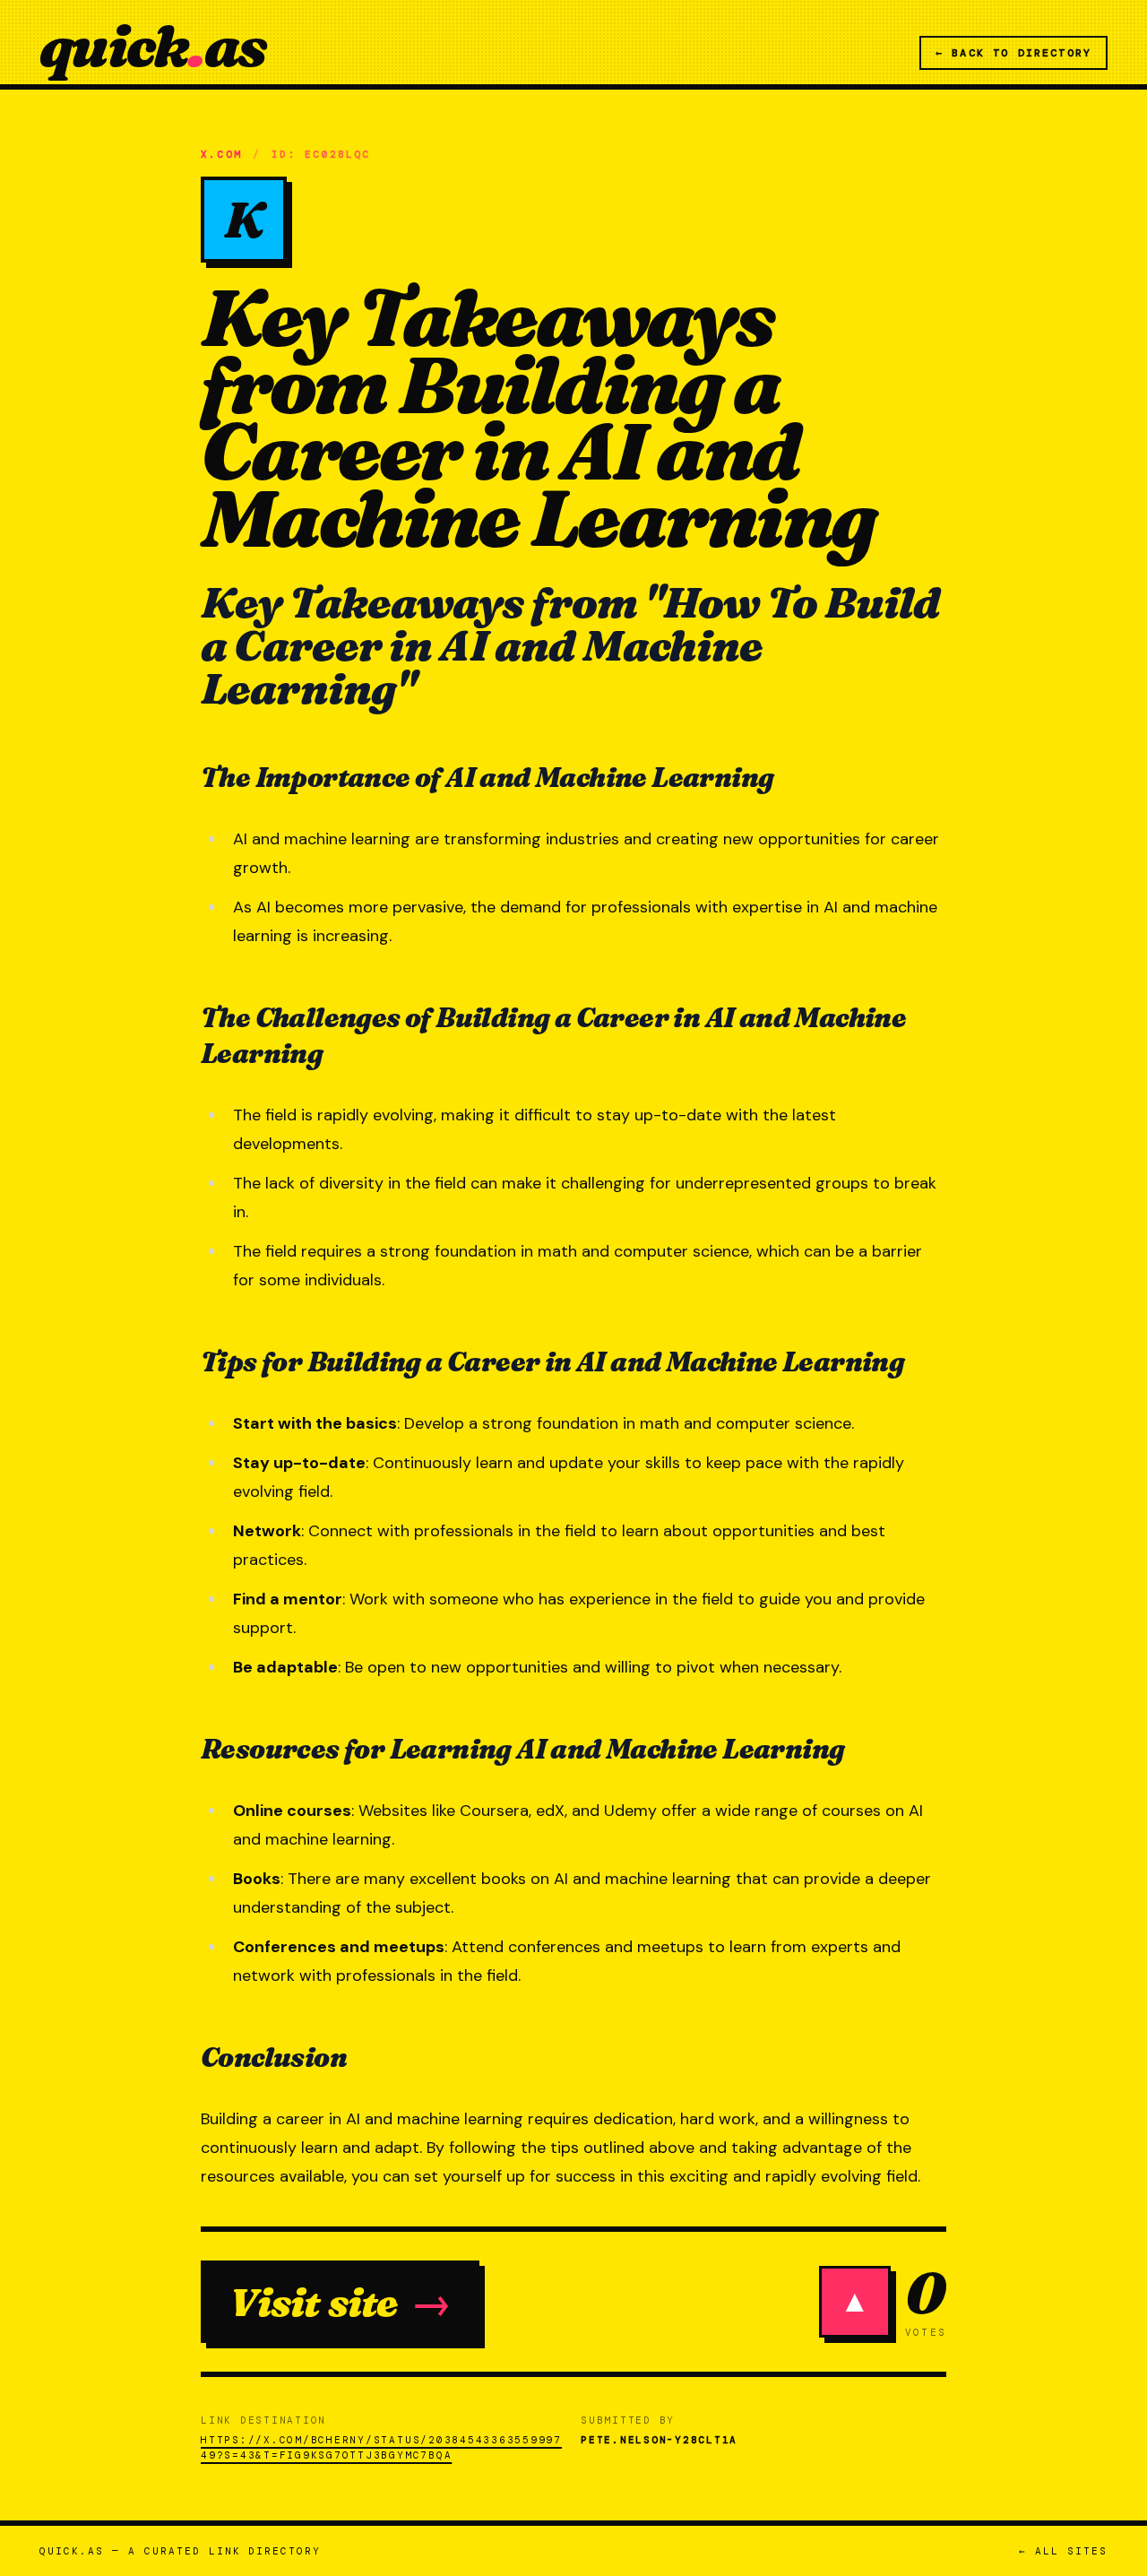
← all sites (1063, 2551)
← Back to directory (1013, 53)
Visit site (340, 2302)
